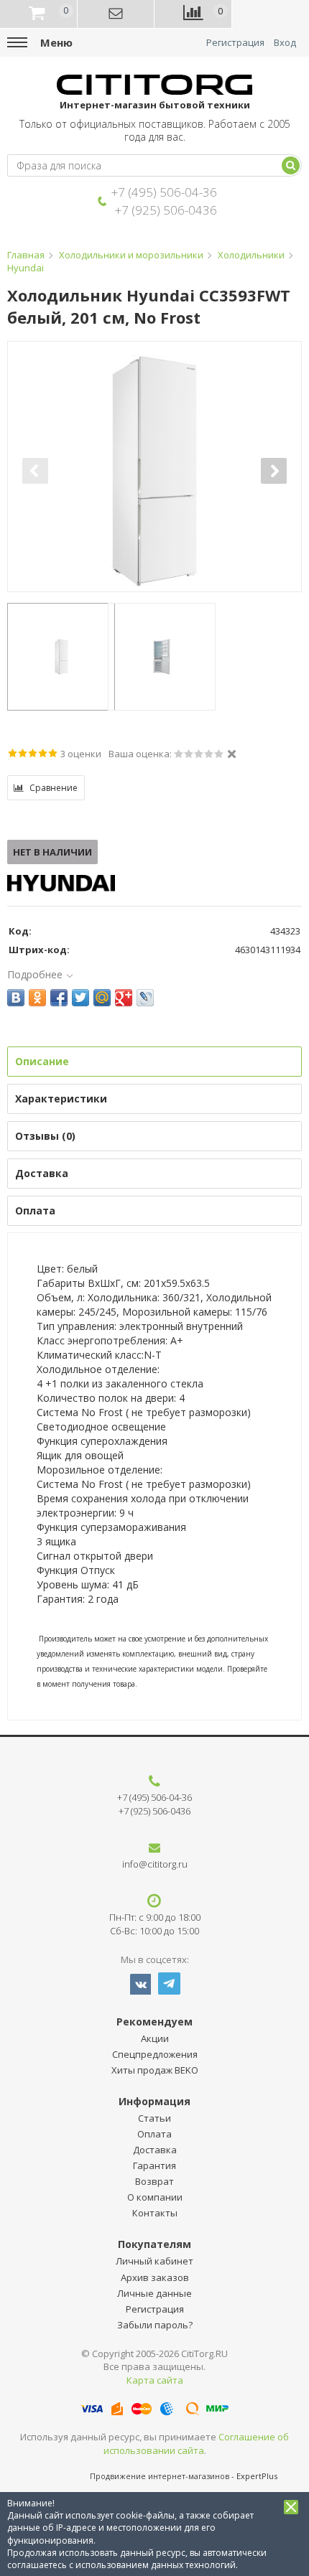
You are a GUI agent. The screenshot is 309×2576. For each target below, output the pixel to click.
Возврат (154, 2181)
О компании (155, 2197)
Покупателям (154, 2244)
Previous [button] (35, 471)
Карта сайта (155, 2380)
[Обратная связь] (116, 14)
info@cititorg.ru (155, 1864)
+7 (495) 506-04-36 (164, 192)
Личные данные (154, 2293)
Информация (154, 2101)
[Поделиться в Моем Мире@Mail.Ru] (102, 998)
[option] (154, 471)
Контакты (155, 2213)
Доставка (155, 2150)
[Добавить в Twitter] (80, 998)
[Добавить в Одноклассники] (37, 998)
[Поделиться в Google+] (124, 998)
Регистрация (235, 43)
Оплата (154, 2134)
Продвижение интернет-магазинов (160, 2476)
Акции (155, 2038)
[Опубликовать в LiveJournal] (145, 998)
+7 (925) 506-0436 (166, 210)
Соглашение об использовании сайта (197, 2444)
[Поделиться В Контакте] (16, 998)
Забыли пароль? (155, 2325)
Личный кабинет (154, 2261)
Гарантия (154, 2165)
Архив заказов (155, 2277)
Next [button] (274, 471)
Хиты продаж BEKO (155, 2070)
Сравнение (54, 788)
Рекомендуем (154, 2022)
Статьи (154, 2118)
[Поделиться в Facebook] (59, 998)
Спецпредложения (155, 2054)
